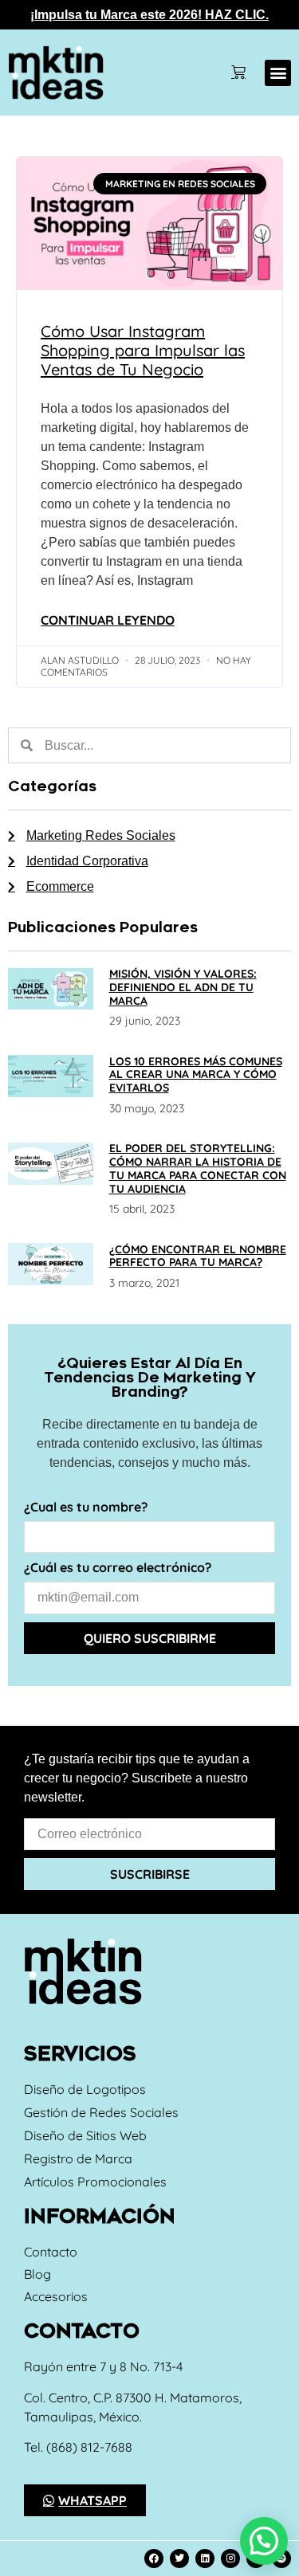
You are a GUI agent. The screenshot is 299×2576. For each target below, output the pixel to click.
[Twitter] (179, 2558)
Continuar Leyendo (108, 620)
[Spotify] (281, 2558)
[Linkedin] (205, 2558)
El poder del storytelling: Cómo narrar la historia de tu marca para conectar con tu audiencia (198, 1168)
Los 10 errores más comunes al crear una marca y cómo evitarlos (196, 1075)
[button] (278, 73)
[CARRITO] (238, 73)
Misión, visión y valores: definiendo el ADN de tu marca (183, 987)
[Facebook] (154, 2558)
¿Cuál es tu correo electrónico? (118, 1568)
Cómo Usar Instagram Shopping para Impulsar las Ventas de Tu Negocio (143, 350)
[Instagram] (230, 2558)
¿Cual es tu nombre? (86, 1508)
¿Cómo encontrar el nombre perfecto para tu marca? (198, 1256)
